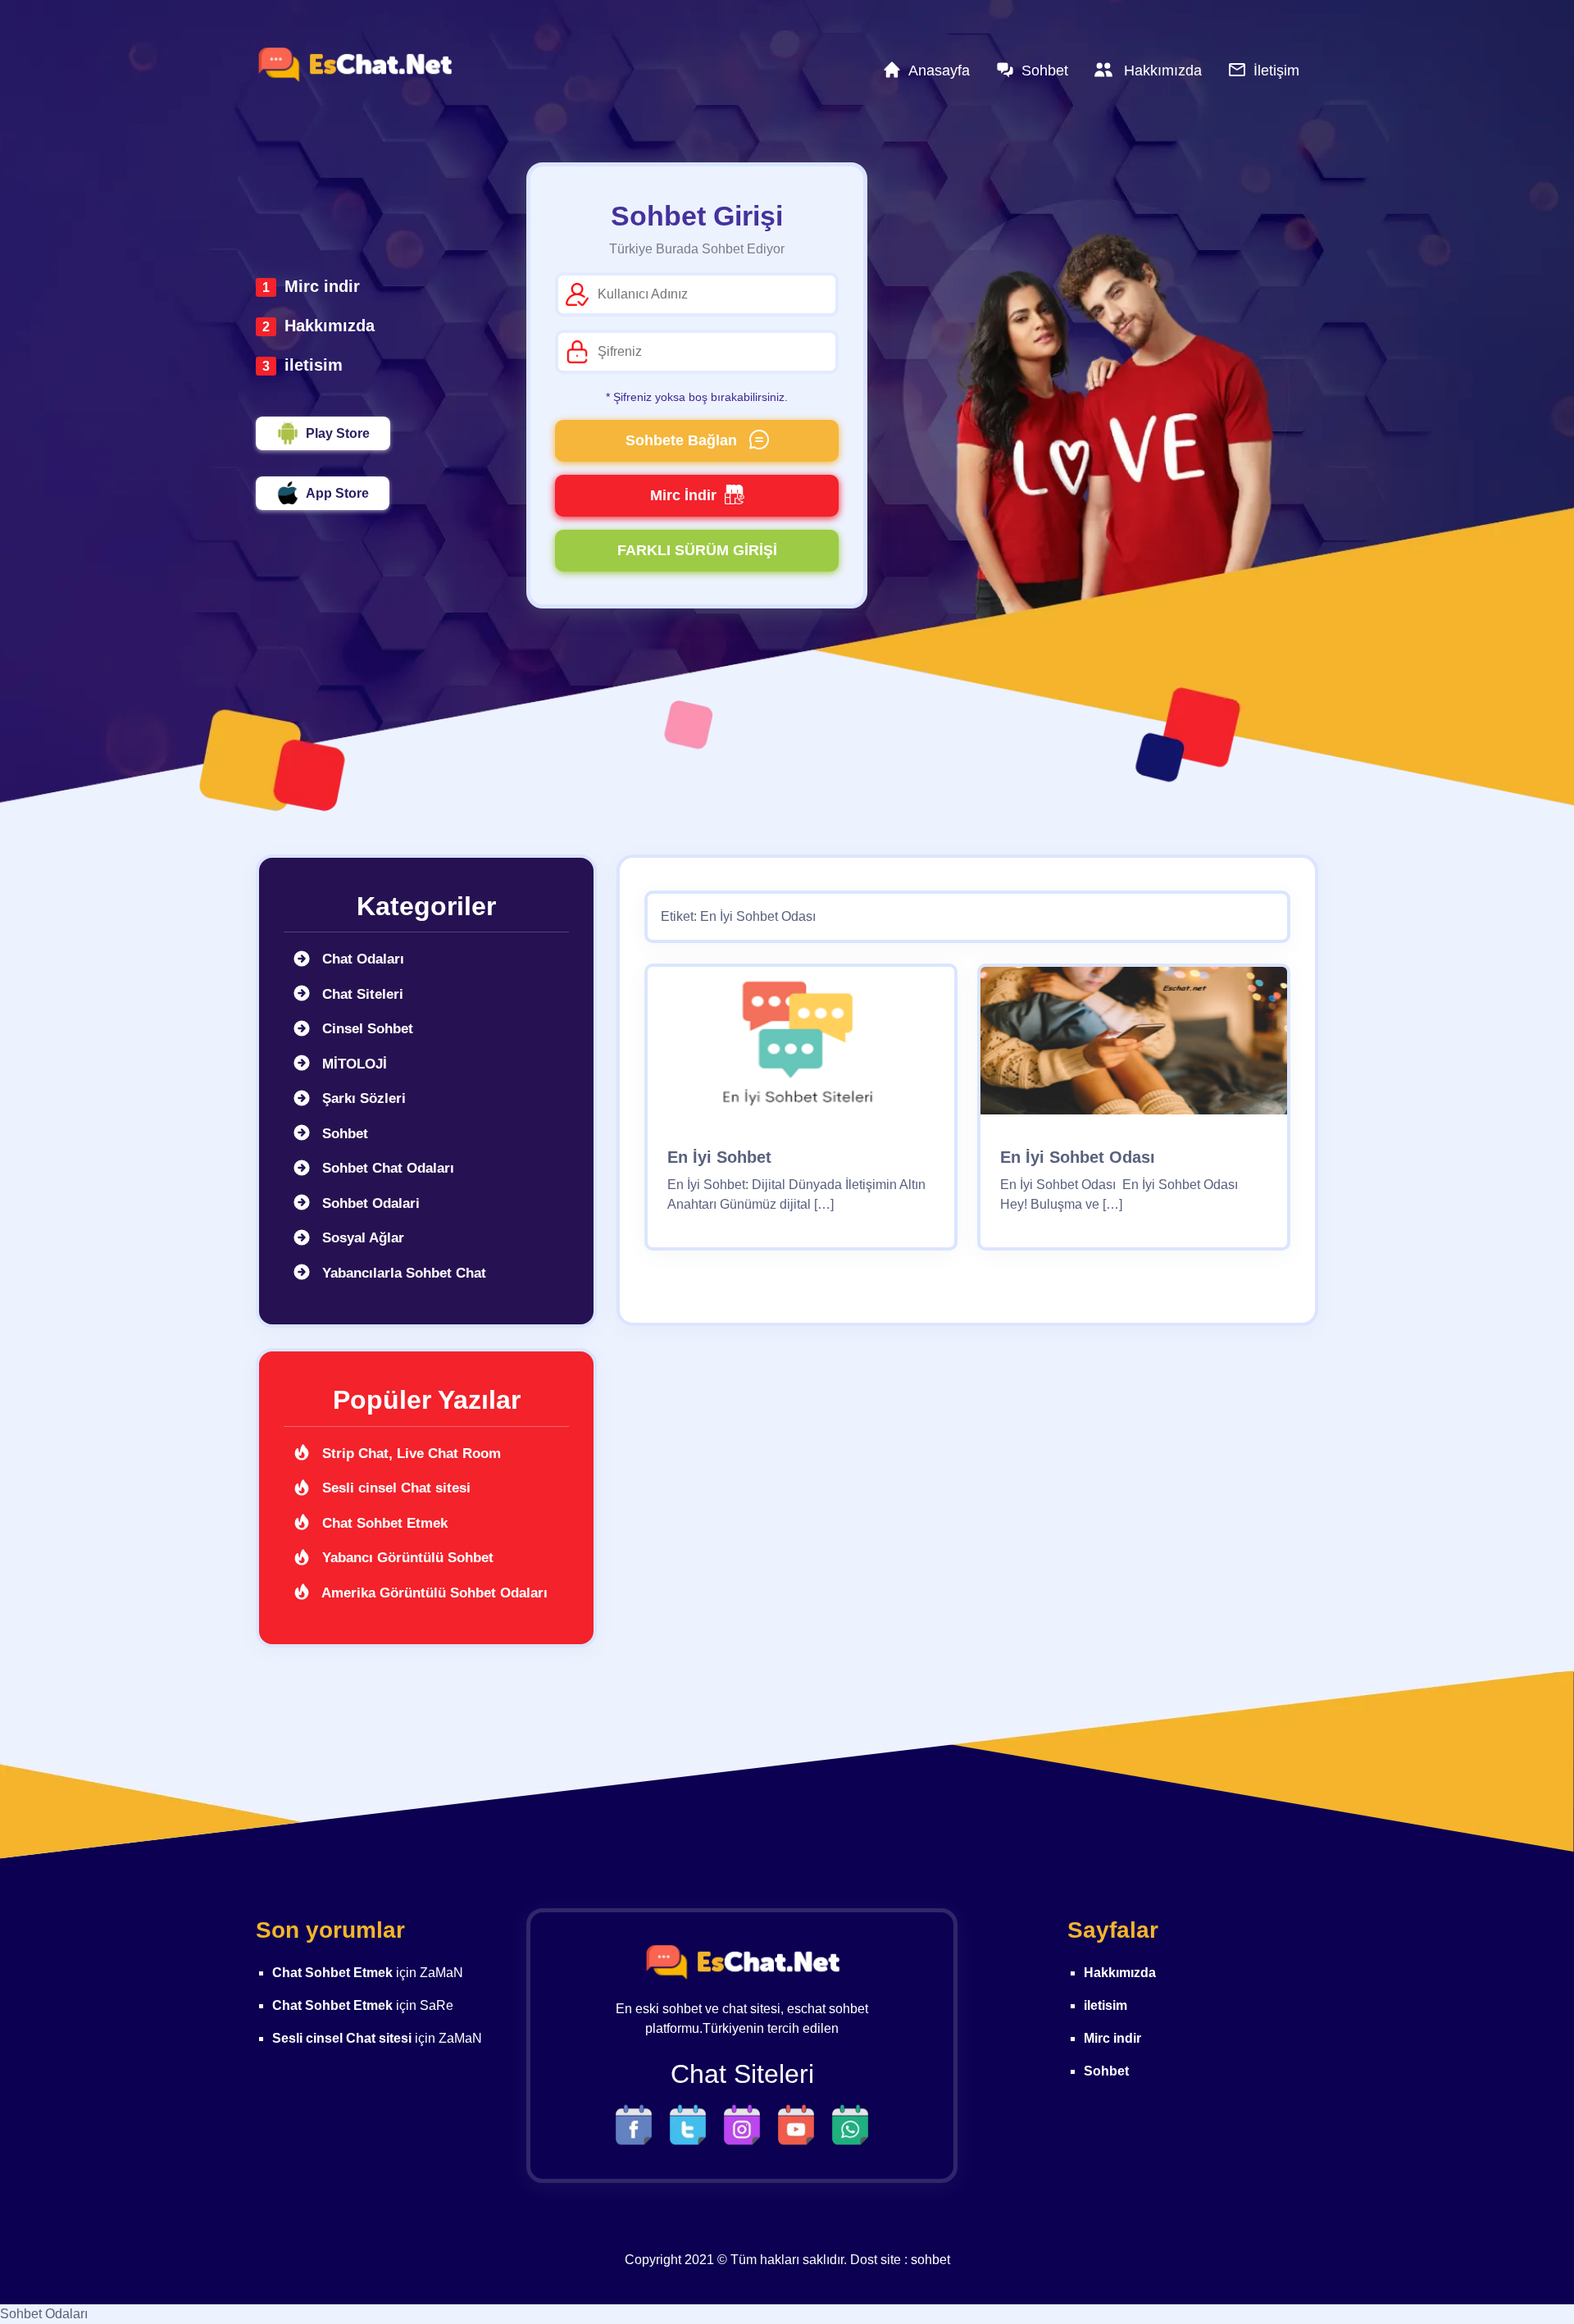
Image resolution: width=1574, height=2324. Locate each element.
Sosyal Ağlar (361, 1238)
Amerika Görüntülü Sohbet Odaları (433, 1593)
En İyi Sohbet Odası (1078, 1157)
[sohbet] (354, 65)
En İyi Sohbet (719, 1157)
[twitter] (692, 2123)
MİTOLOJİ (353, 1064)
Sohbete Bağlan (683, 440)
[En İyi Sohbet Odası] (1134, 1046)
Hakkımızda (330, 326)
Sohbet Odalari (369, 1203)
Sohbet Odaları (44, 2314)
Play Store (338, 433)
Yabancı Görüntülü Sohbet (406, 1558)
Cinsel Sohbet (366, 1029)
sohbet (930, 2260)
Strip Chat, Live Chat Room (409, 1454)
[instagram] (746, 2123)
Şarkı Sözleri (362, 1098)
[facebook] (638, 2123)
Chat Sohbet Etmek (383, 1523)
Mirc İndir (683, 495)
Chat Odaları (361, 959)
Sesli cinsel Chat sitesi (394, 1488)
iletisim (314, 365)
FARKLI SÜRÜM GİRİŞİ (697, 550)
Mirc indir (322, 286)
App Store (337, 493)
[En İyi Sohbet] (801, 1046)
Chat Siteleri (361, 994)
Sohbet (343, 1134)
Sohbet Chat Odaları (386, 1168)
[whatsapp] (850, 2123)
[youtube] (800, 2123)
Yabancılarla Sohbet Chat (402, 1273)
